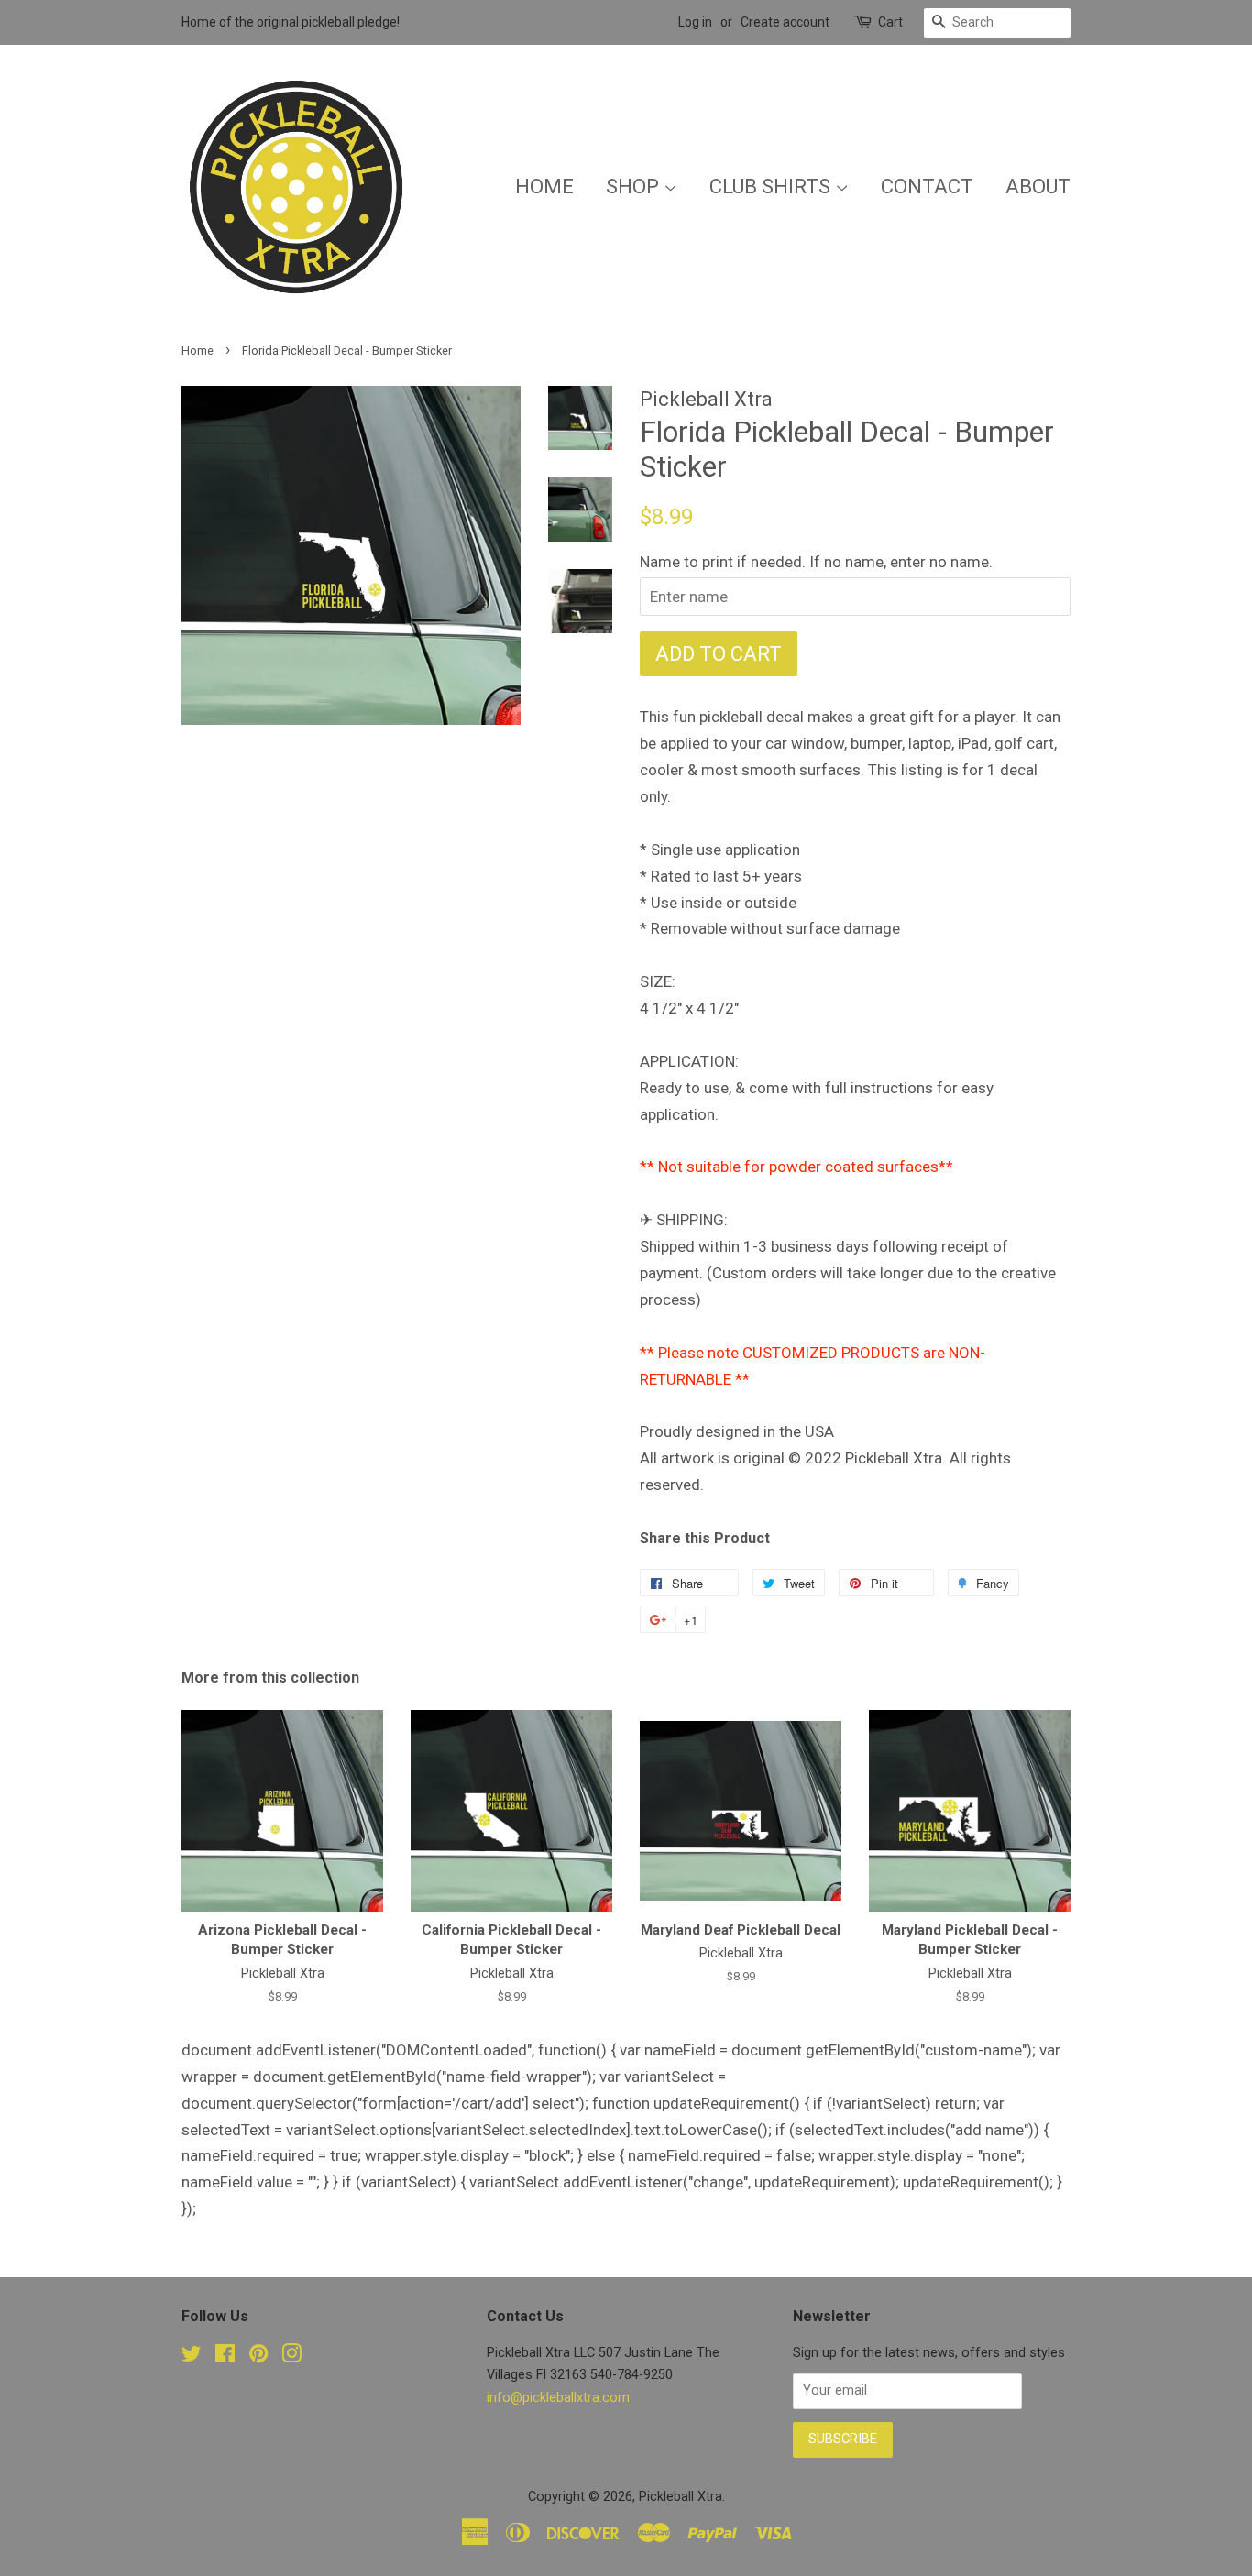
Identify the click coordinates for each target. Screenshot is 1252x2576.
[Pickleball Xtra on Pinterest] (258, 2357)
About (1038, 186)
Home (544, 186)
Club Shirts (772, 186)
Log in (695, 22)
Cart (890, 22)
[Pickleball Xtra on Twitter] (192, 2357)
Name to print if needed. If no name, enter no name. (816, 562)
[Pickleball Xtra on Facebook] (225, 2357)
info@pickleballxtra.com (558, 2398)
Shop (635, 186)
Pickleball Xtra (681, 2497)
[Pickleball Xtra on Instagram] (291, 2357)
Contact (927, 186)
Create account (785, 22)
